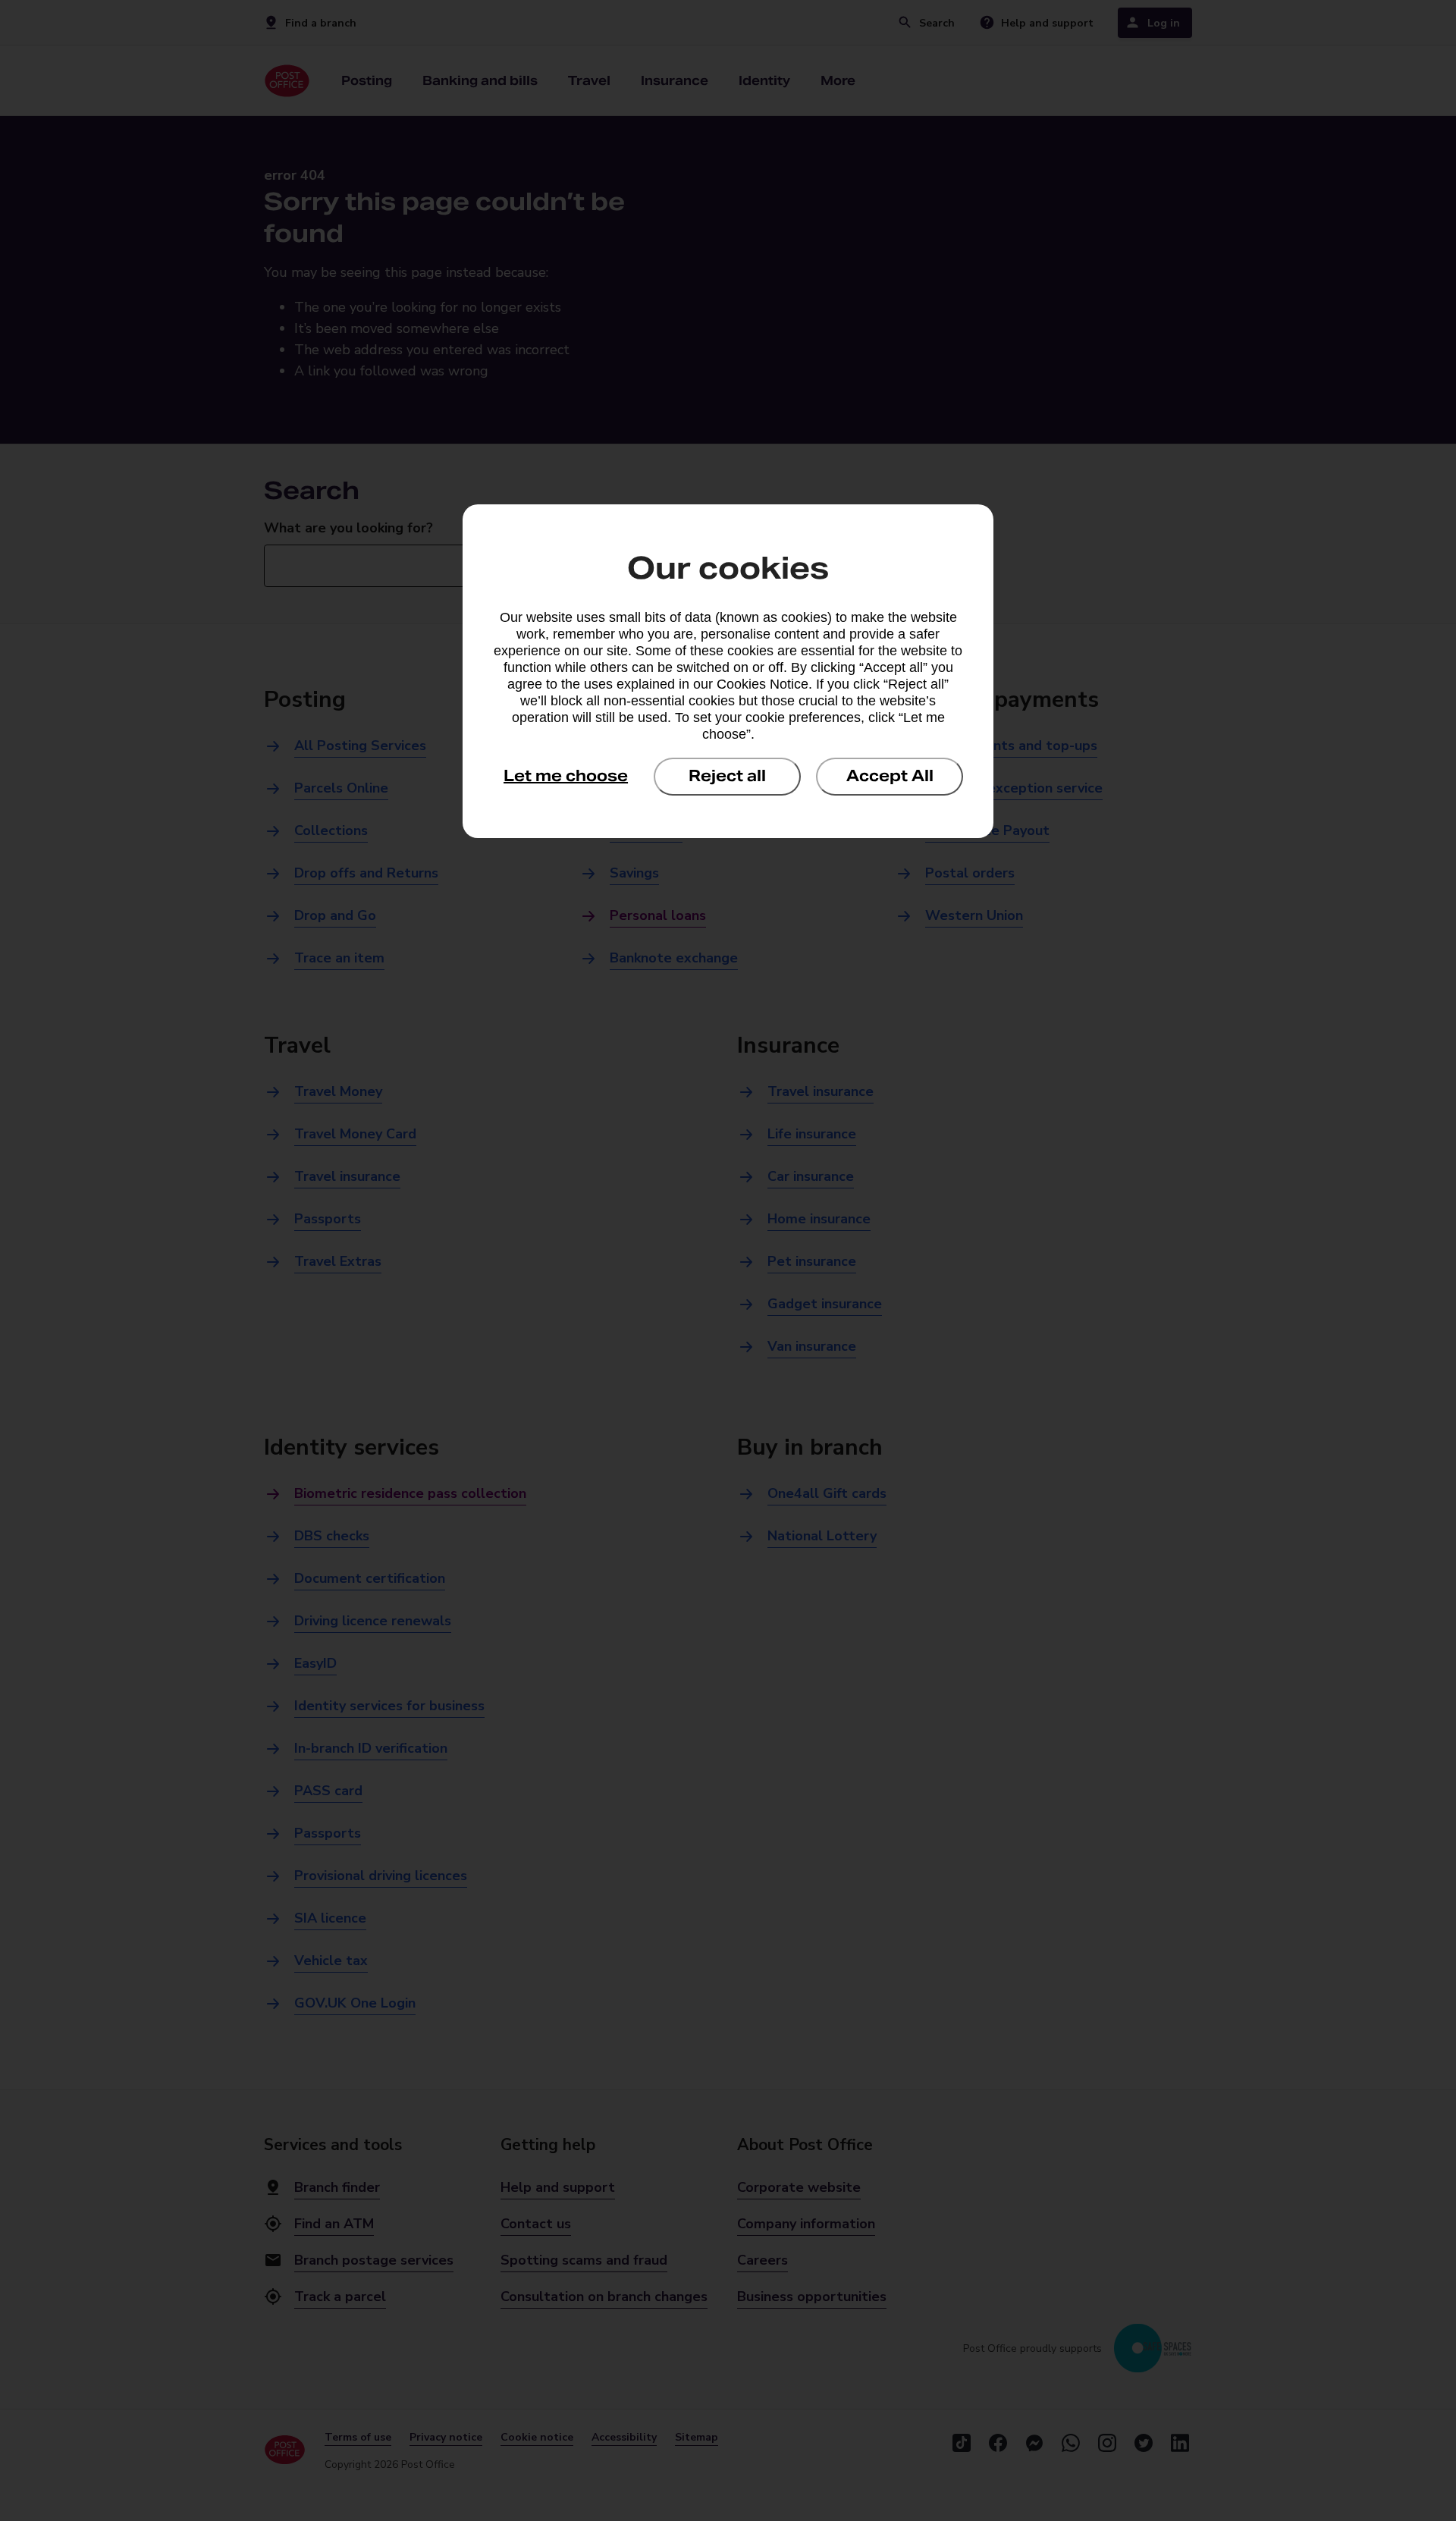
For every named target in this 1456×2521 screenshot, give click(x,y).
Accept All (890, 776)
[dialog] (728, 671)
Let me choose (566, 776)
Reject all (727, 776)
